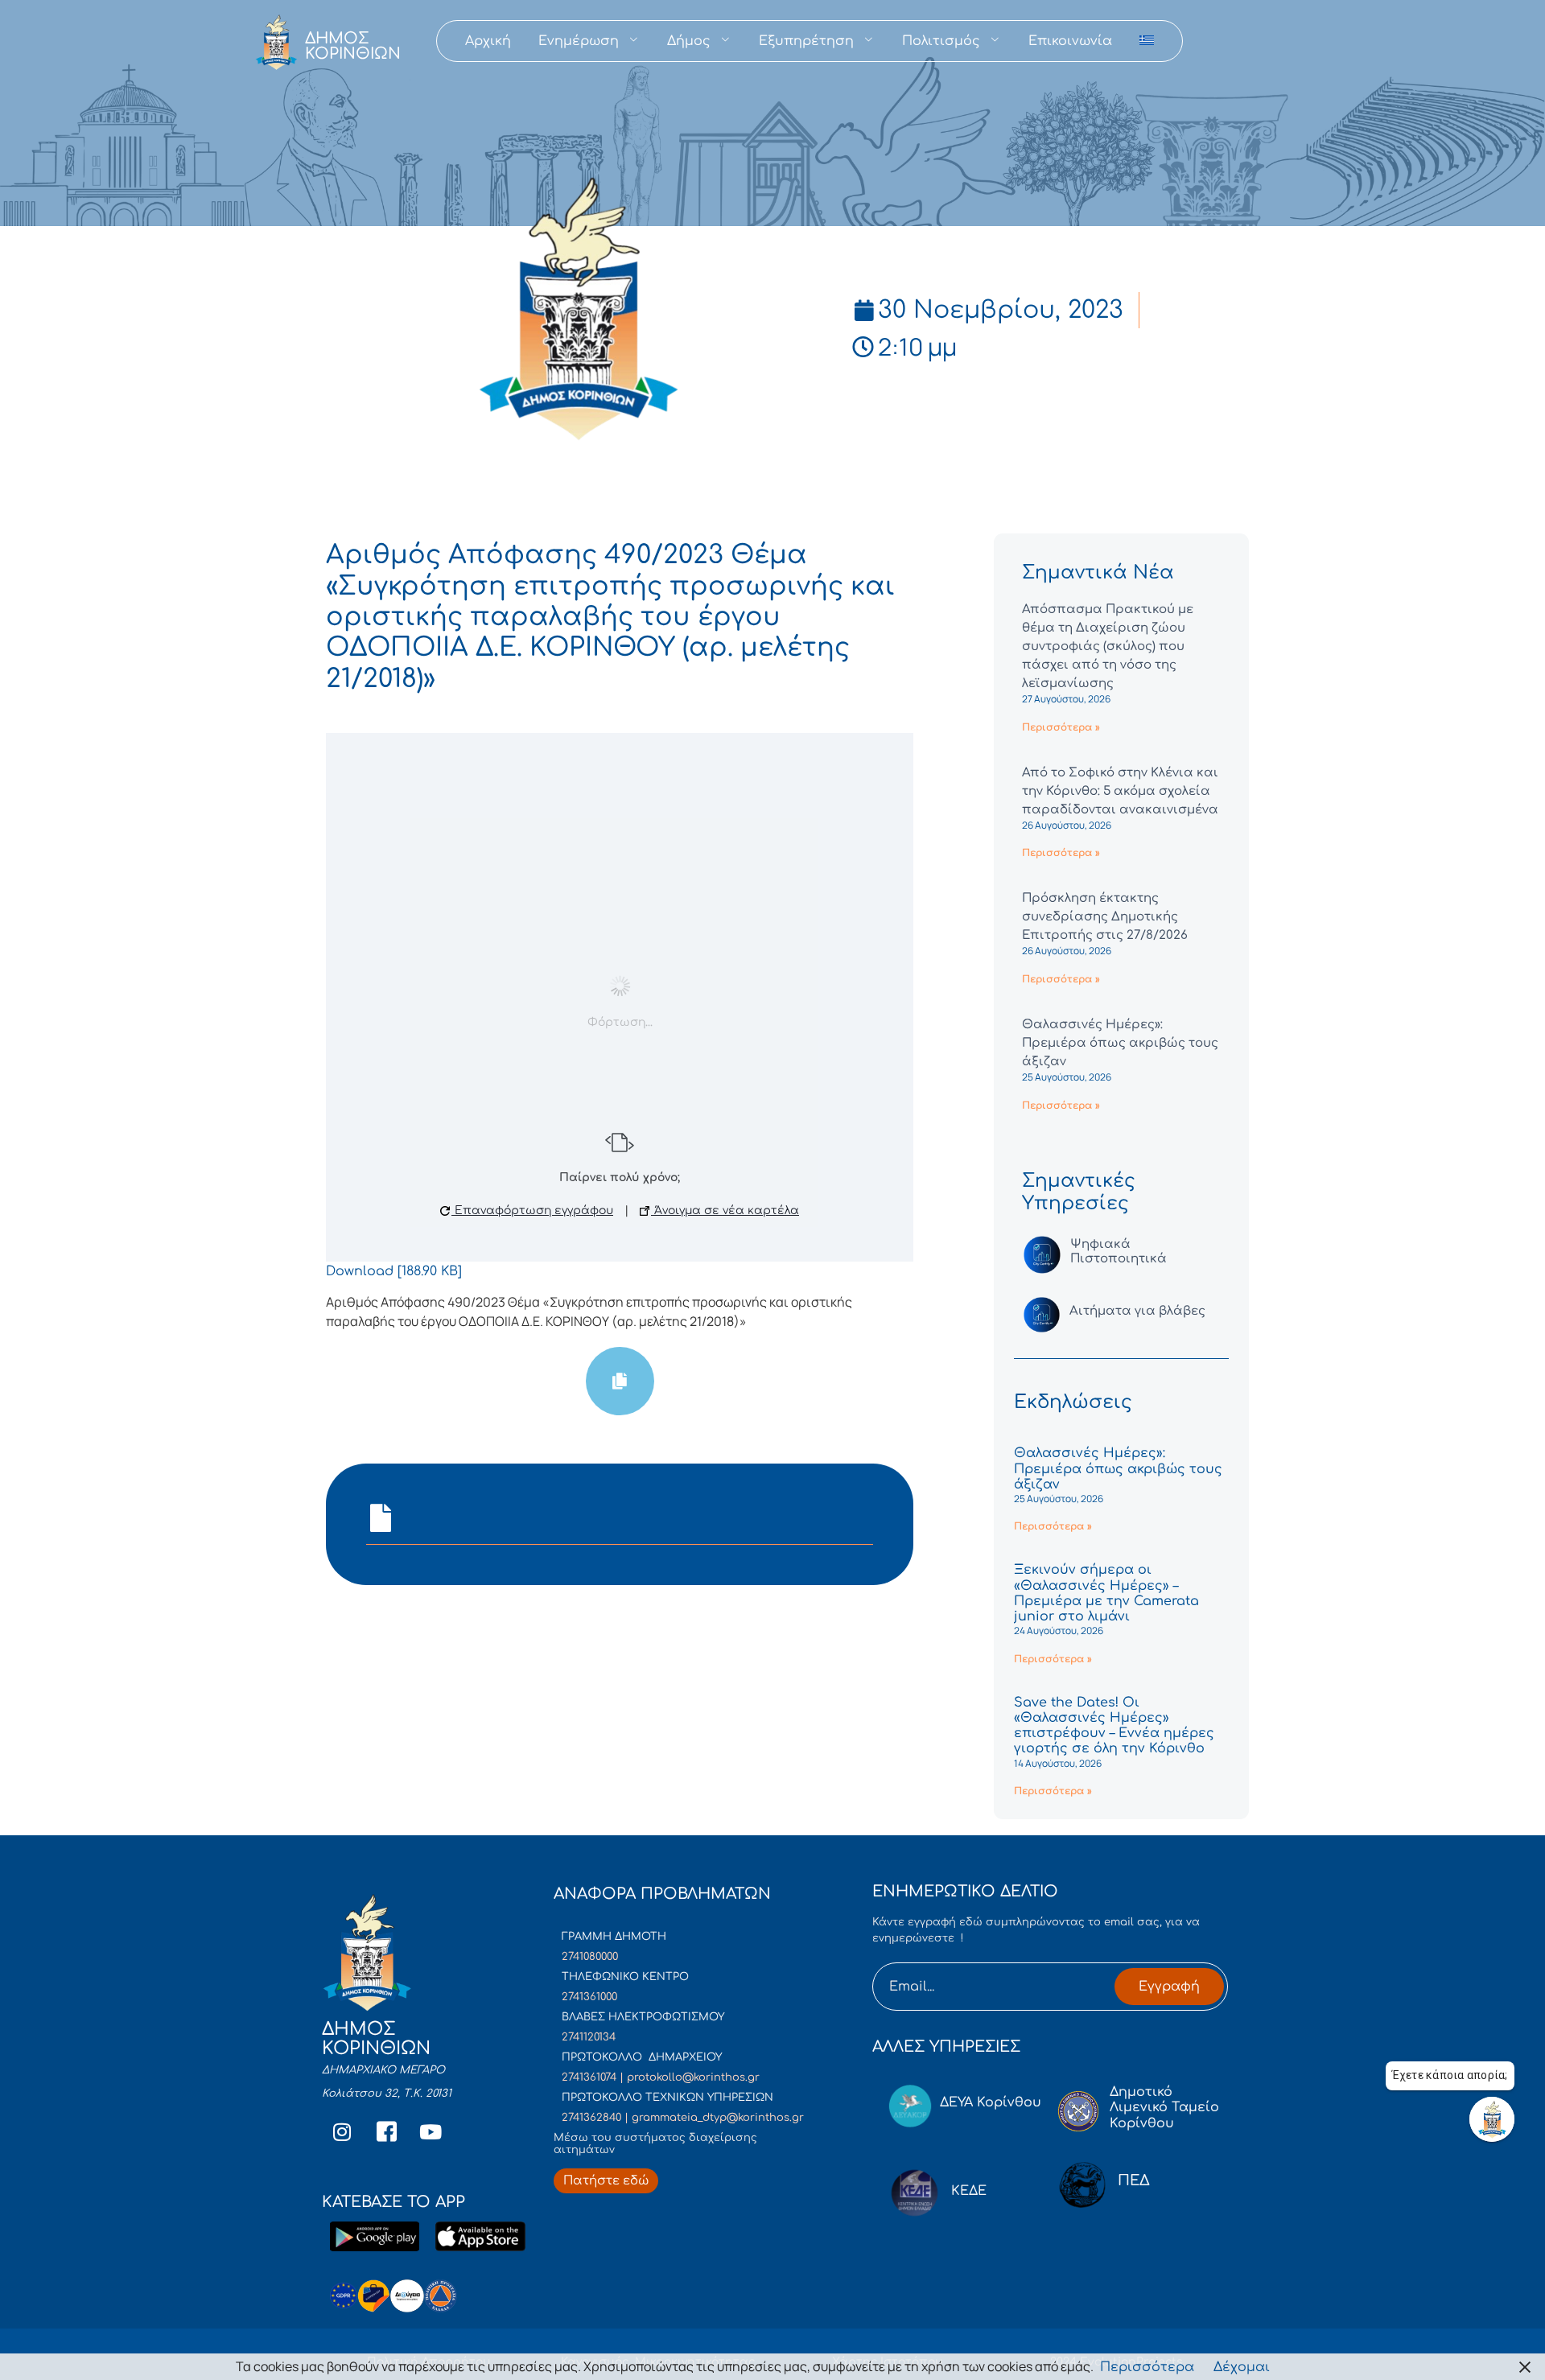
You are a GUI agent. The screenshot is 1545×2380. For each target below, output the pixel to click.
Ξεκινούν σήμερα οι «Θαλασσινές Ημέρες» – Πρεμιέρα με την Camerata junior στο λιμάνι (1106, 1593)
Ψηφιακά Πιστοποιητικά (1119, 1252)
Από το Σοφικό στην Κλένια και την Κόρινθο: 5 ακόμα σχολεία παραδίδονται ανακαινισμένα (1120, 791)
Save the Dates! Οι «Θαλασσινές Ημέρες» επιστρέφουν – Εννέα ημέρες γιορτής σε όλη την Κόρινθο (1114, 1726)
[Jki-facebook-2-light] (386, 2132)
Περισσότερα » (1061, 727)
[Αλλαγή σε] (1147, 41)
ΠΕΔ (1134, 2180)
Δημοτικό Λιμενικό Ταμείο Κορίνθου (1164, 2107)
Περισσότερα (1147, 2367)
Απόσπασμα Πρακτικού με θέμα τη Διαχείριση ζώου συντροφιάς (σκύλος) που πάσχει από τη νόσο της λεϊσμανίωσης (1108, 646)
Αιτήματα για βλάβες (1137, 1311)
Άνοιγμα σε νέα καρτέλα (725, 1211)
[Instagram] (342, 2132)
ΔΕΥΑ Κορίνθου (991, 2102)
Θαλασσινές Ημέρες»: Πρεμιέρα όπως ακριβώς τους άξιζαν (1120, 1043)
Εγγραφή (1169, 1987)
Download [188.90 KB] (394, 1271)
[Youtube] (431, 2132)
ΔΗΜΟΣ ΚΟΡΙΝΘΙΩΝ (353, 46)
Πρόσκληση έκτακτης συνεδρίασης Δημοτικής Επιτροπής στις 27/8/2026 (1105, 917)
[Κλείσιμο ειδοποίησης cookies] (1525, 2367)
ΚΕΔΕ (969, 2191)
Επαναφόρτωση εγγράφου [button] (532, 1211)
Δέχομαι (1242, 2367)
